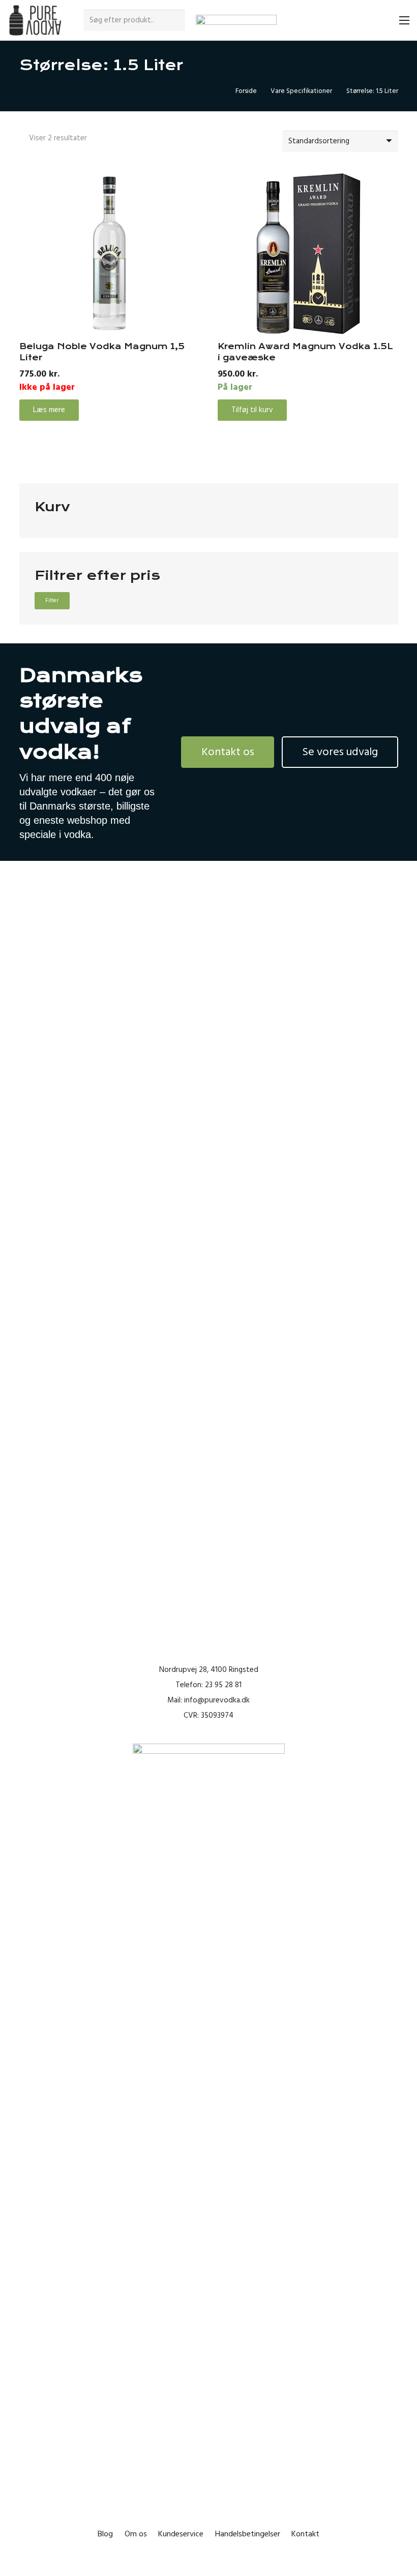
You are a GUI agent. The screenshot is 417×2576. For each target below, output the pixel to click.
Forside (246, 91)
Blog (105, 2534)
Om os (136, 2534)
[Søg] (176, 20)
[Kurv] (382, 20)
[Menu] (404, 20)
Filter (52, 600)
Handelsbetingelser (248, 2534)
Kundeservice (181, 2534)
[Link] (35, 21)
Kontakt (305, 2534)
